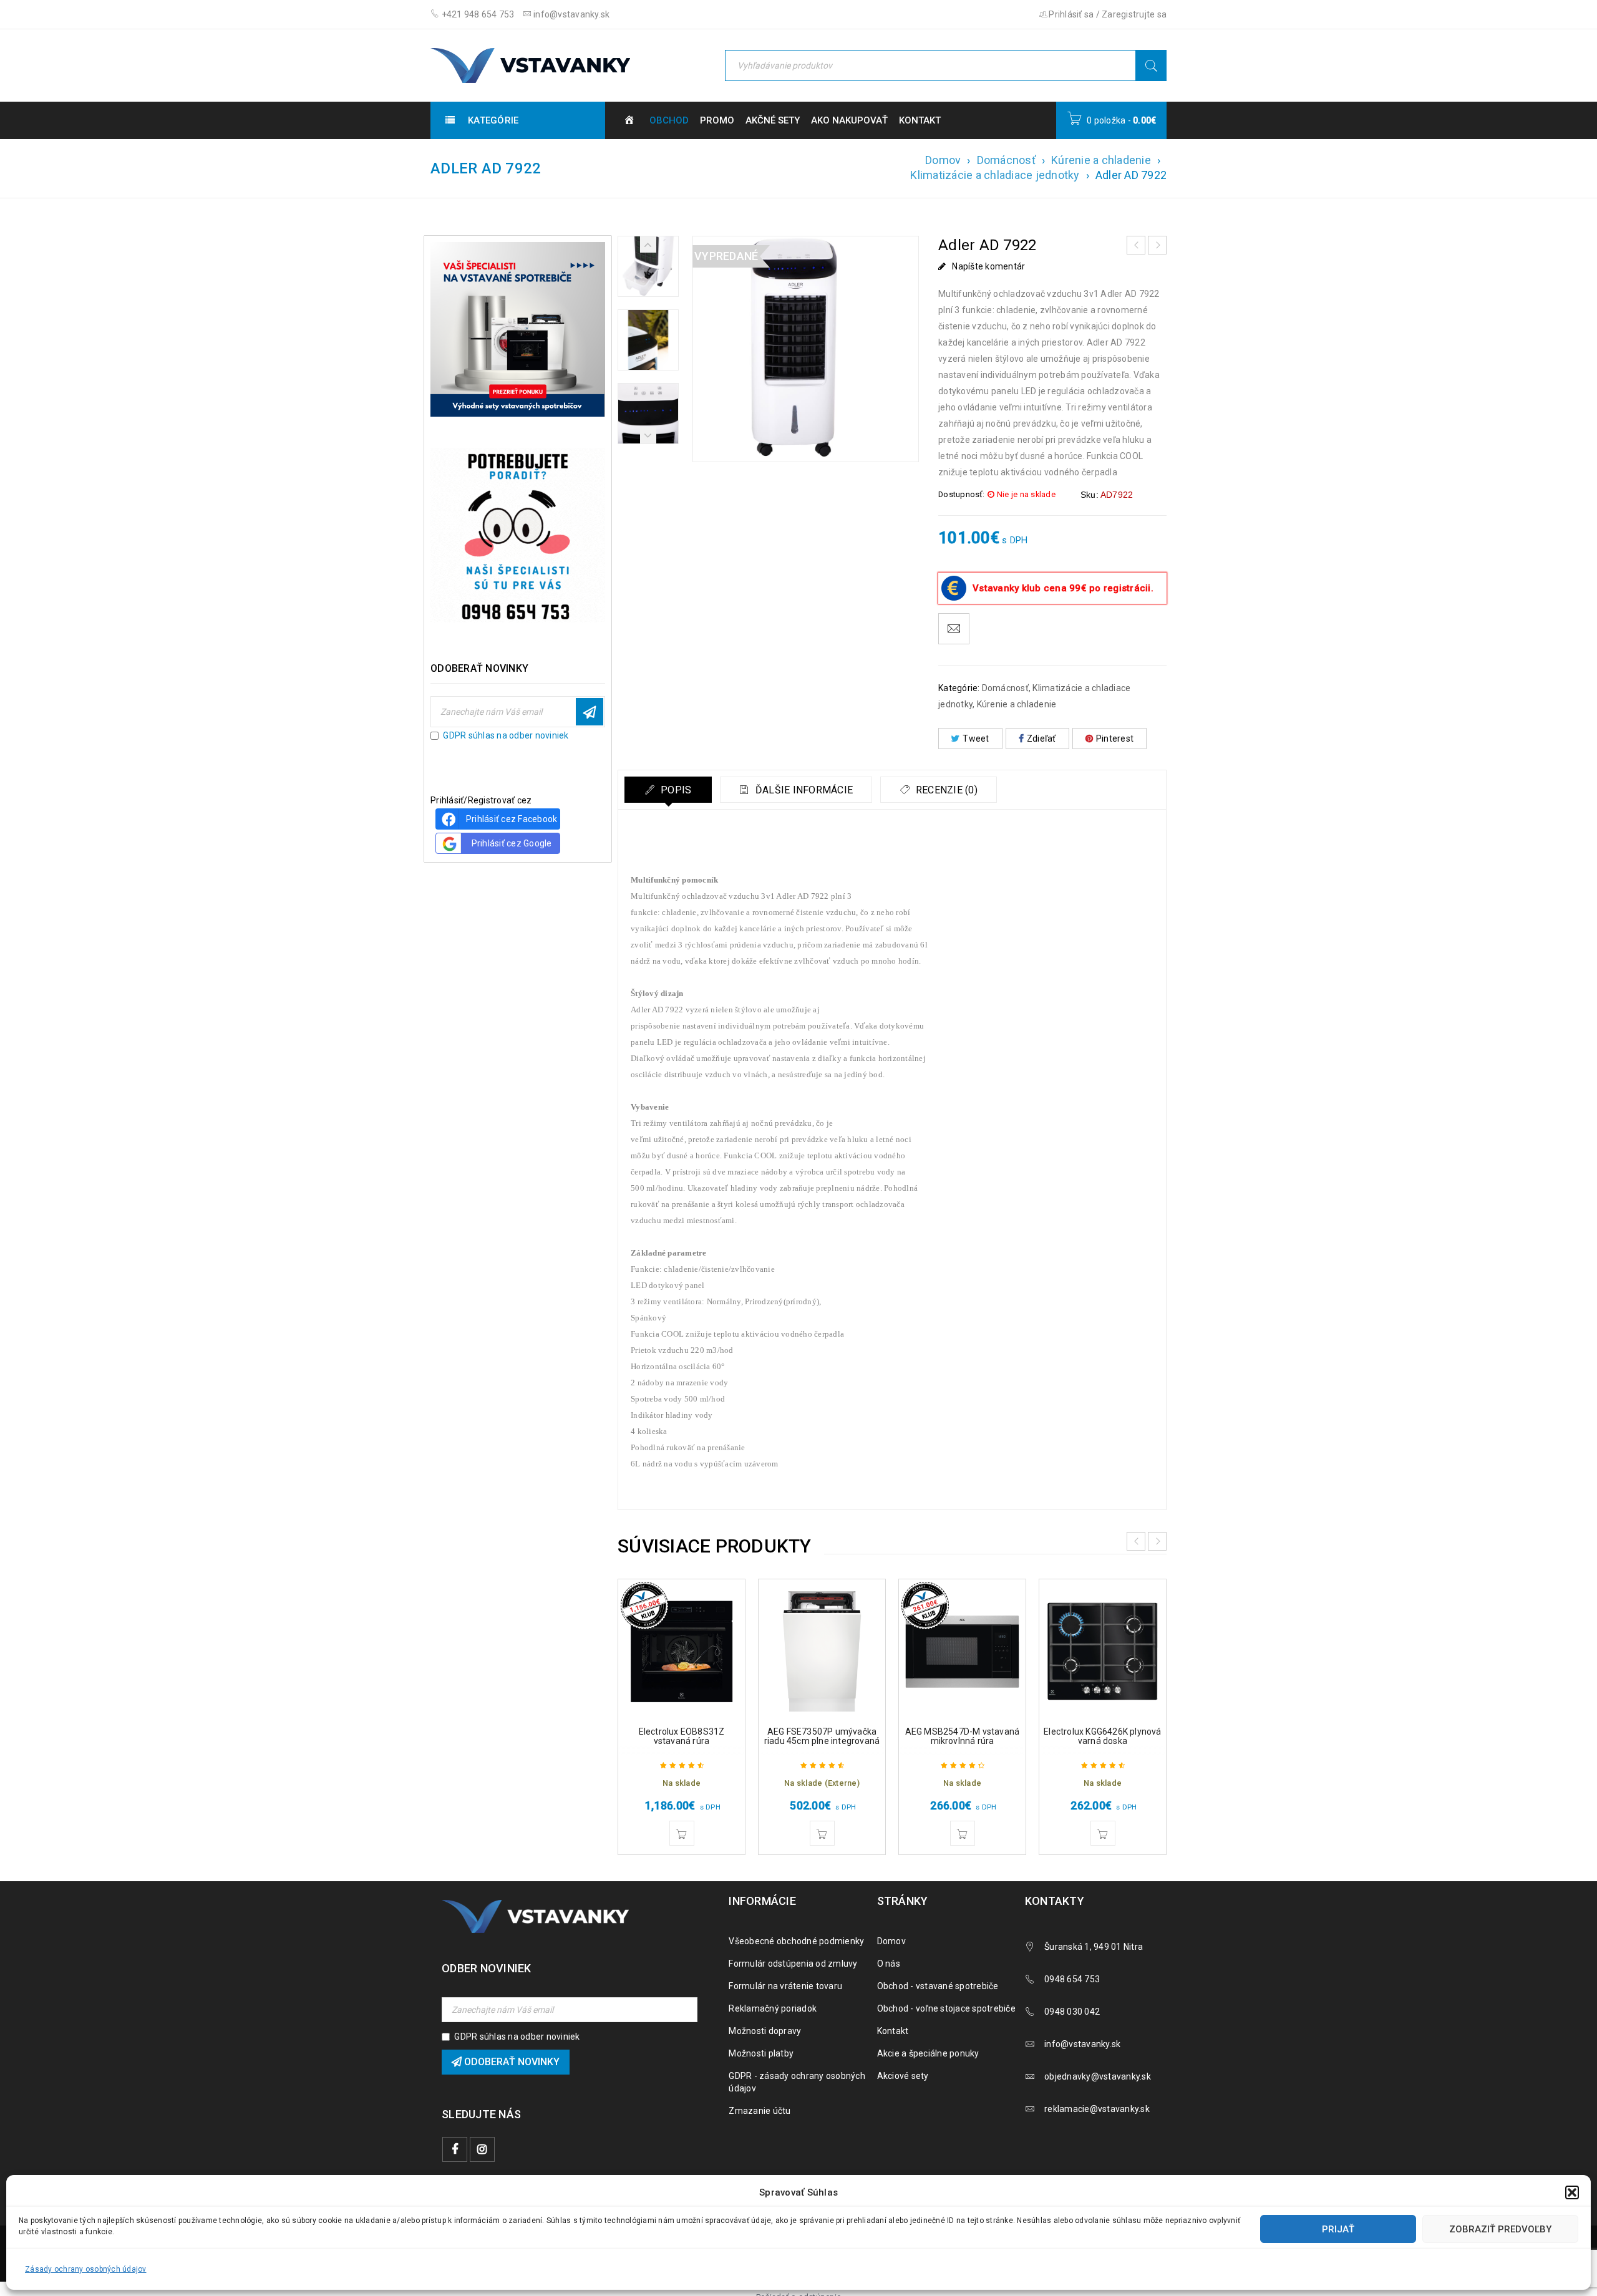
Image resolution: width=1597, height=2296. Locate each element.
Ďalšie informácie (803, 790)
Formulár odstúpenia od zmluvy (793, 1964)
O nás (889, 1964)
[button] (1572, 2192)
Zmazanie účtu (760, 2111)
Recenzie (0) (945, 790)
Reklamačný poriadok (773, 2008)
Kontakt (893, 2031)
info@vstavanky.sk (571, 14)
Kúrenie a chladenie (1101, 160)
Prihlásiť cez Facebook (512, 819)
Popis (675, 790)
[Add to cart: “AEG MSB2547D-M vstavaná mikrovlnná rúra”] (963, 1833)
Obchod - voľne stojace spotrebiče (946, 2008)
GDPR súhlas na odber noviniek (506, 735)
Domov (943, 160)
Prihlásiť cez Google (512, 843)
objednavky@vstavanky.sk (1098, 2076)
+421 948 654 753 (477, 14)
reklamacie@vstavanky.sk (1097, 2109)
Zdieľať (1041, 739)
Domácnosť (1006, 160)
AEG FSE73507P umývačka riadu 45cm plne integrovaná (822, 1736)
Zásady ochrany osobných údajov (86, 2269)
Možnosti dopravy (765, 2031)
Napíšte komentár (988, 266)
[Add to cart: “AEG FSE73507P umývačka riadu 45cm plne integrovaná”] (822, 1833)
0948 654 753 (1072, 1979)
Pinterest (1115, 739)
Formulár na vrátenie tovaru (785, 1986)
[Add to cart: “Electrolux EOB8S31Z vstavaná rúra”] (682, 1833)
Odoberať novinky (590, 712)
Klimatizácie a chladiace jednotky (995, 175)
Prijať (1338, 2229)
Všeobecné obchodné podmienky (796, 1941)
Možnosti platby (761, 2053)
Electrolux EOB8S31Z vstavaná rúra (682, 1736)
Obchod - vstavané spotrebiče (938, 1986)
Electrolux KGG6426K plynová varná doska (1102, 1736)
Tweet (976, 739)
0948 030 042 (1072, 2012)
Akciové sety (903, 2076)
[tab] (668, 790)
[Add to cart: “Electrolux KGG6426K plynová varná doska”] (1103, 1833)
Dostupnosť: (961, 494)
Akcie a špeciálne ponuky (928, 2053)
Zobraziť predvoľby (1500, 2229)
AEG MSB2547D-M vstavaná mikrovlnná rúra (963, 1736)
